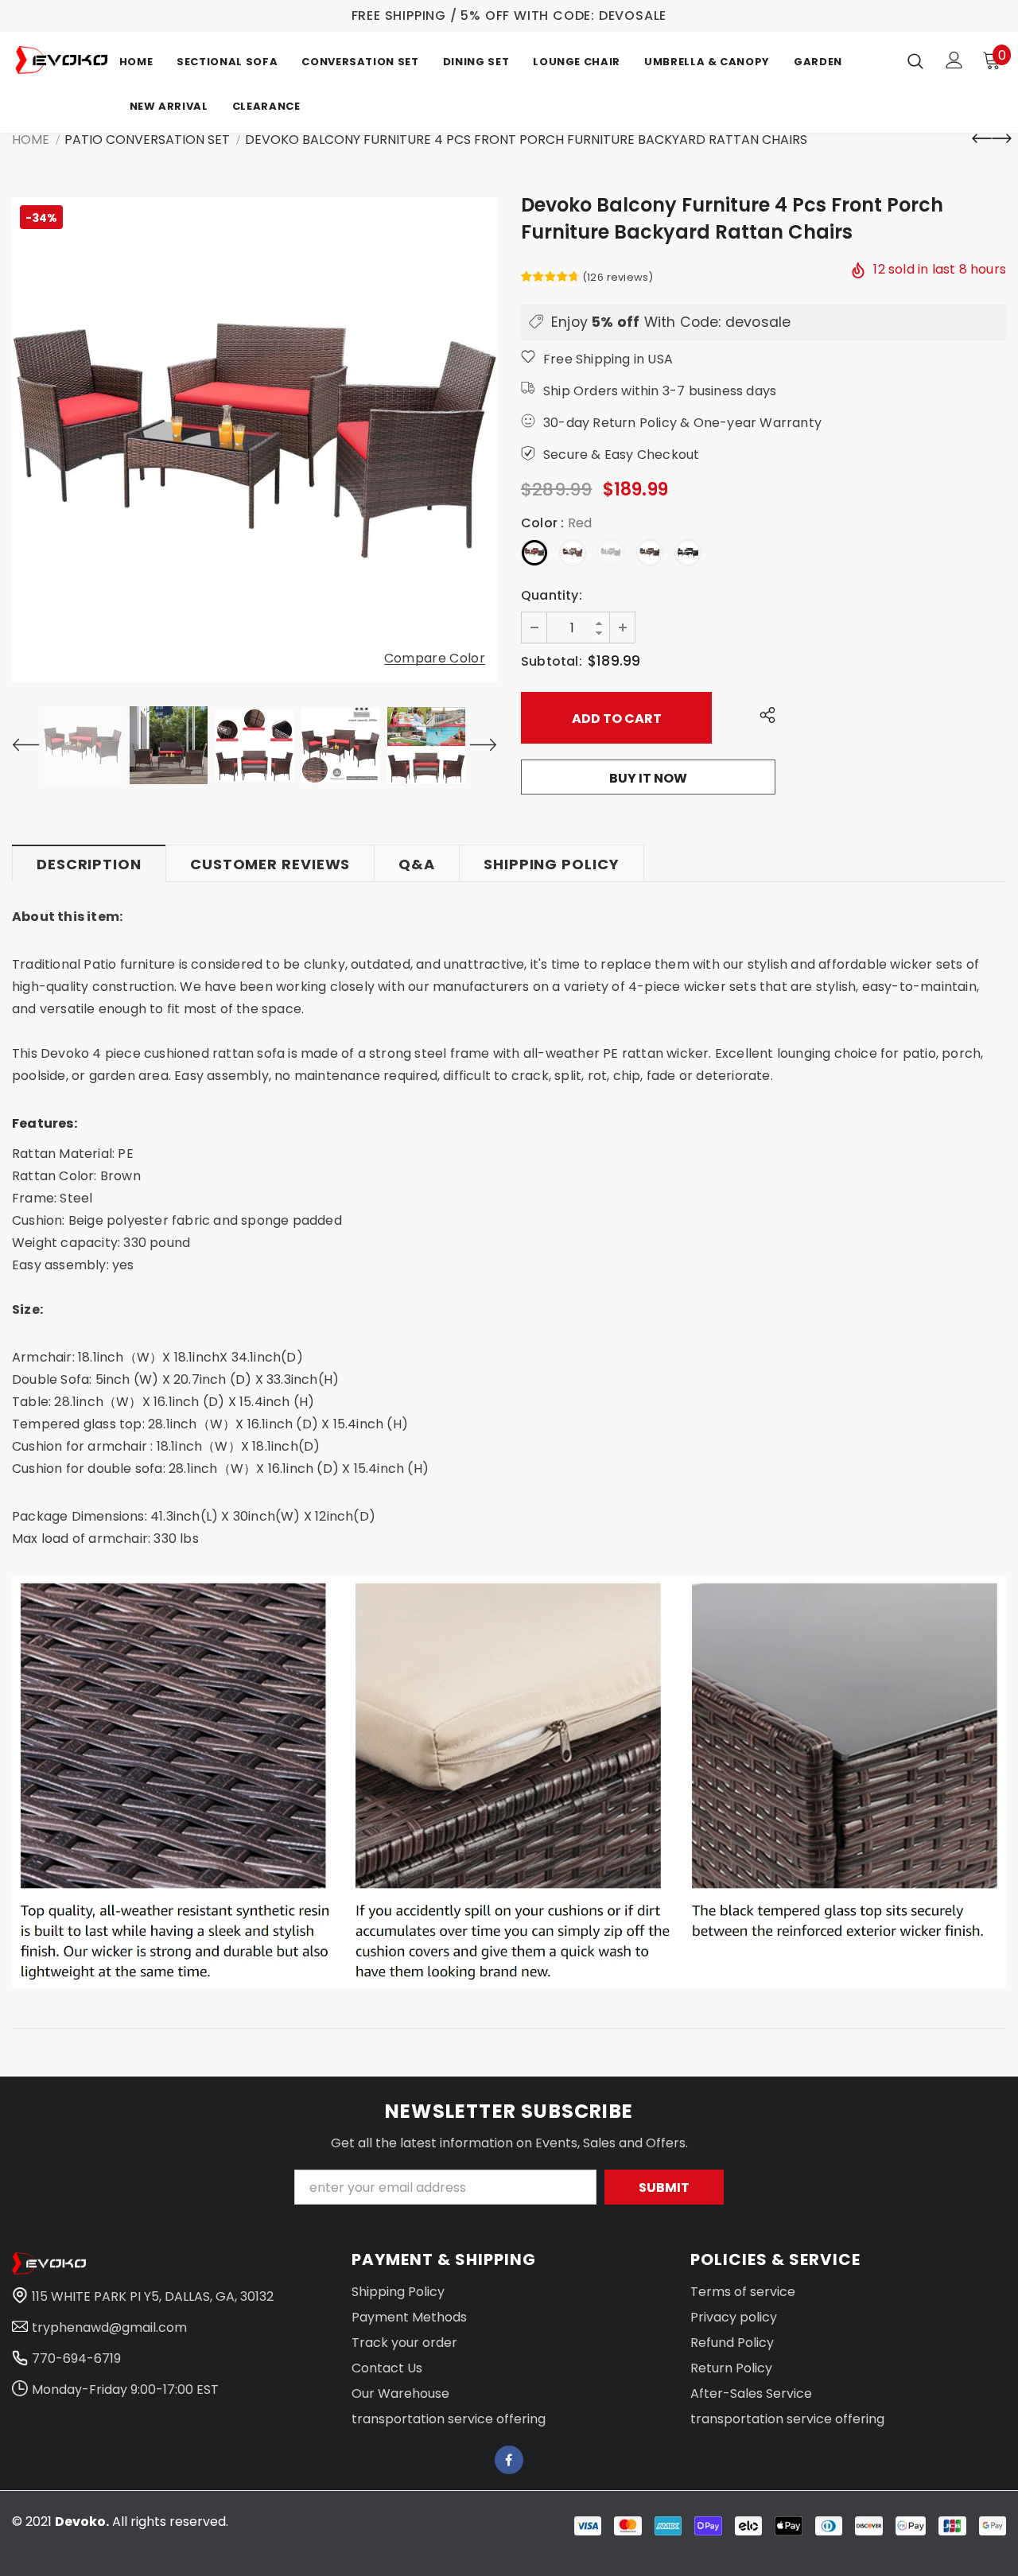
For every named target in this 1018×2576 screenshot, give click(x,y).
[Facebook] (509, 2460)
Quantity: (552, 595)
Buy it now (648, 778)
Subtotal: (552, 661)
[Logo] (61, 60)
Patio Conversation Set (147, 140)
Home (31, 140)
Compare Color (435, 659)
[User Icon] (954, 60)
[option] (254, 440)
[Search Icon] (915, 60)
